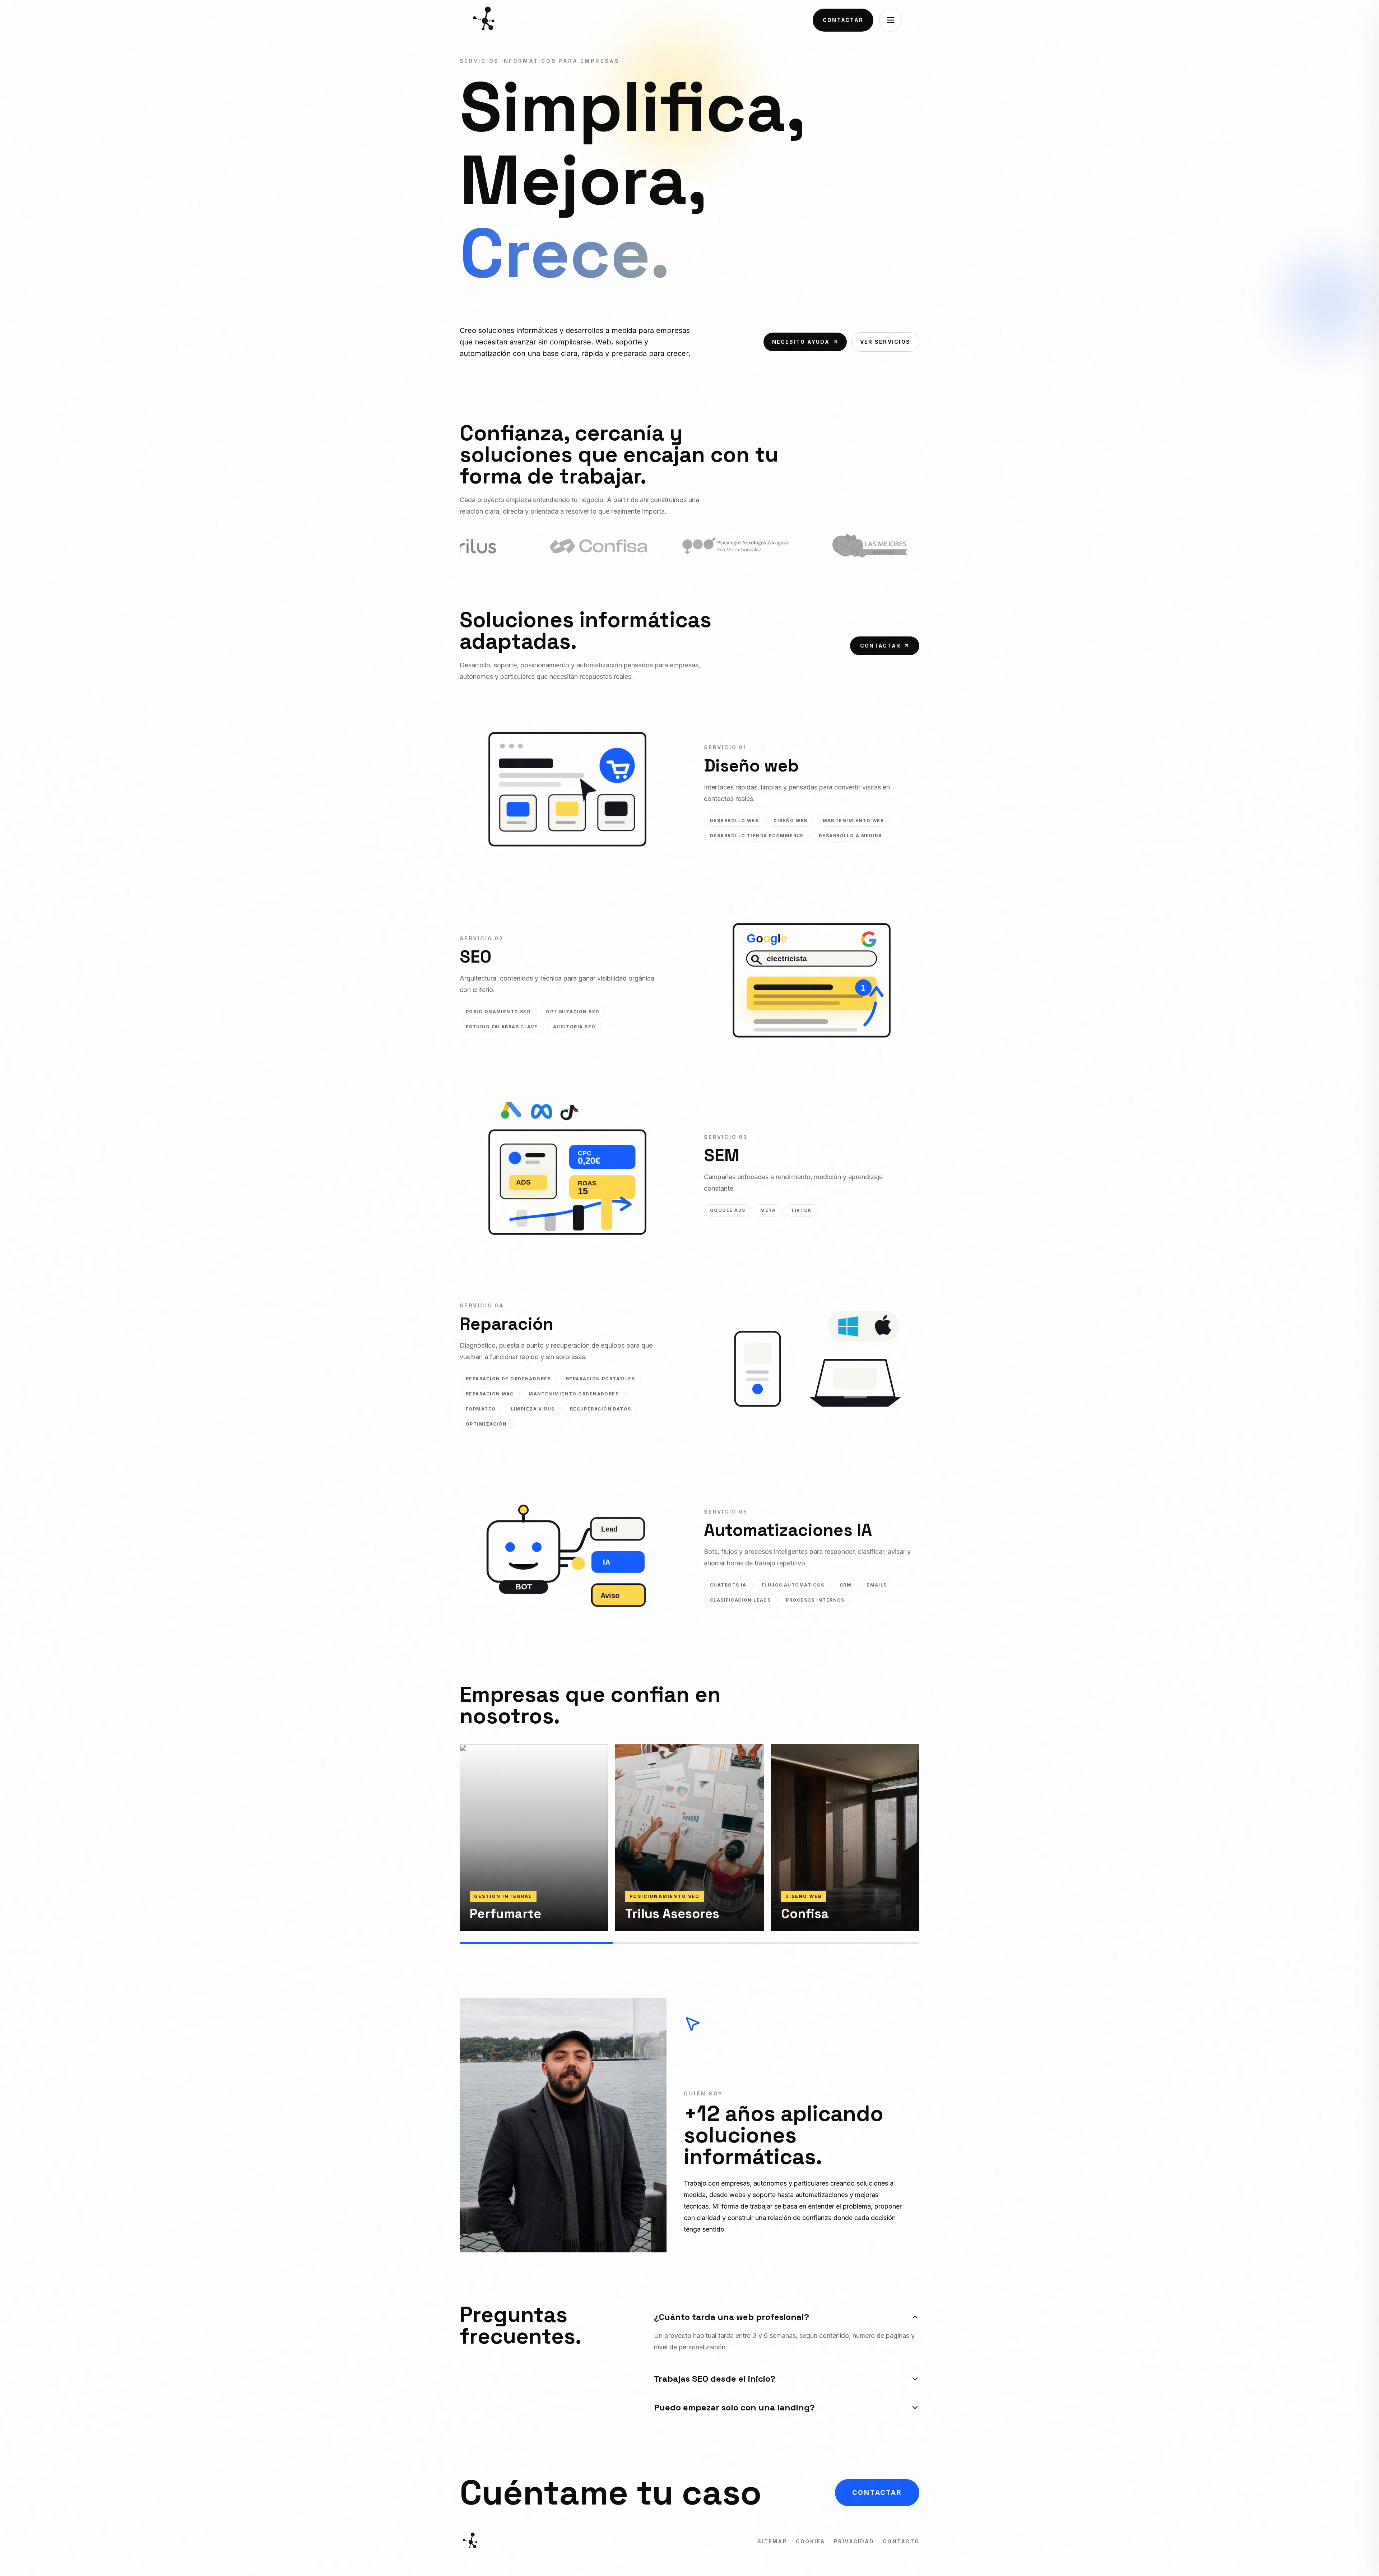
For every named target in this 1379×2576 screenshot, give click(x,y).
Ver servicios (885, 342)
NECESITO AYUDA (801, 342)
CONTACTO (901, 2541)
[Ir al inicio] (486, 20)
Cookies (811, 2541)
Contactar (843, 20)
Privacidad (854, 2541)
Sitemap (772, 2541)
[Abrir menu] (891, 20)
